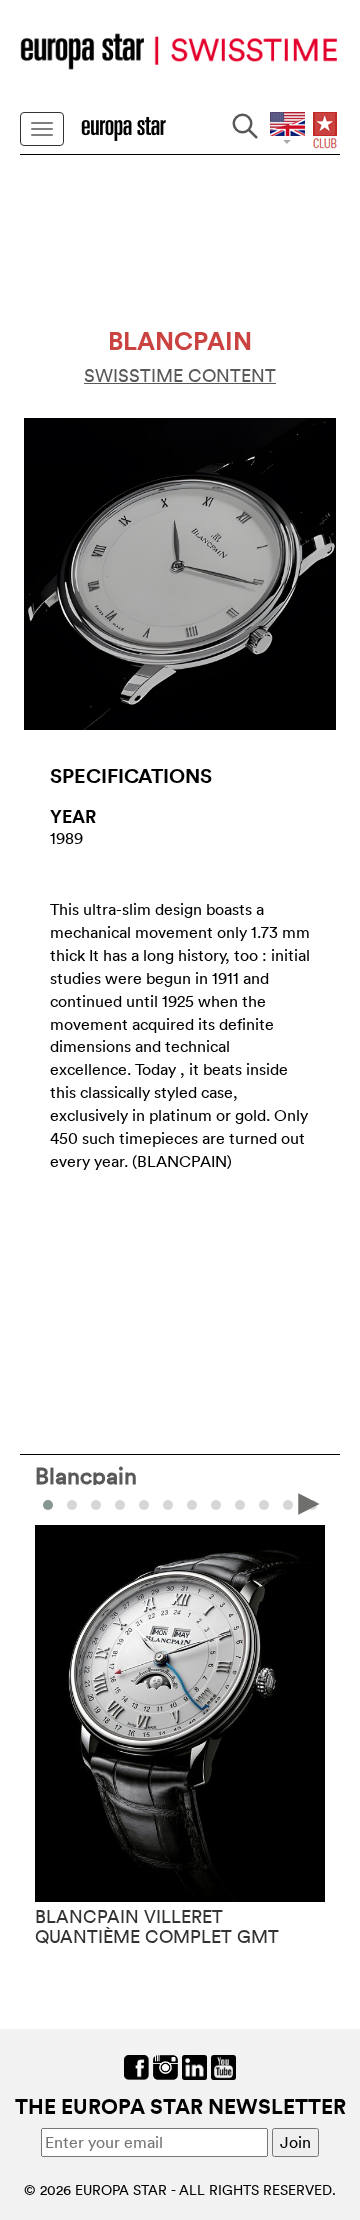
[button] (72, 1505)
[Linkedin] (194, 2065)
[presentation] (51, 1503)
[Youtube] (223, 2065)
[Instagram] (165, 2065)
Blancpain (86, 1475)
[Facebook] (136, 2065)
